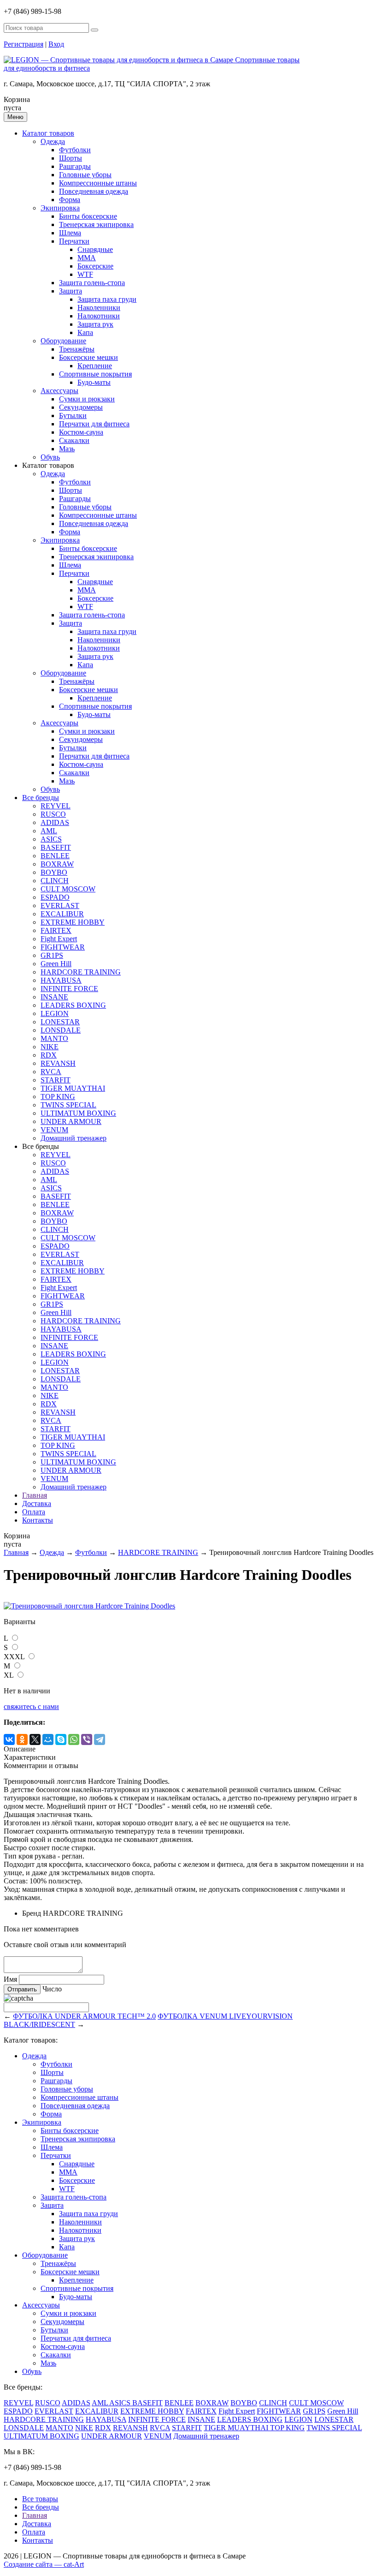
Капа (85, 332)
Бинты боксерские (88, 216)
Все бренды (41, 798)
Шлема (70, 233)
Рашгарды (75, 166)
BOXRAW (57, 864)
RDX (49, 1055)
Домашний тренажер (74, 1138)
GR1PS (52, 955)
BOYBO (54, 872)
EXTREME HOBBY (73, 922)
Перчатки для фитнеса (94, 424)
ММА (87, 258)
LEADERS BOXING (73, 1005)
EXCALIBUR (62, 914)
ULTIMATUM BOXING (78, 1113)
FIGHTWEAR (63, 947)
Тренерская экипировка (96, 224)
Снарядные (95, 249)
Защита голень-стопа (92, 283)
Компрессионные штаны (98, 183)
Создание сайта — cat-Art (44, 2564)
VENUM (54, 1130)
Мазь (67, 449)
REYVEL (56, 806)
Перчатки (74, 241)
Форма (70, 200)
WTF (85, 274)
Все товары (40, 2499)
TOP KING (58, 1097)
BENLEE (55, 856)
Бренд (32, 1913)
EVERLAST (60, 905)
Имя (10, 1979)
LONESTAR (60, 1022)
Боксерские (95, 266)
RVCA (51, 1072)
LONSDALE (61, 1030)
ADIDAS (55, 822)
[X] (35, 1739)
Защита (71, 291)
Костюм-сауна (81, 432)
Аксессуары (59, 391)
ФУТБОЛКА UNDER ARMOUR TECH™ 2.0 (84, 2016)
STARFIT (56, 1080)
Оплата (34, 1512)
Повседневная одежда (94, 191)
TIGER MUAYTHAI (73, 1088)
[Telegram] (100, 1739)
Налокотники (99, 316)
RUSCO (53, 814)
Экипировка (60, 208)
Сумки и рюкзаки (87, 399)
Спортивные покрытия (95, 374)
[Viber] (87, 1739)
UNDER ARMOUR (71, 1121)
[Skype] (61, 1739)
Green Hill (56, 964)
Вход (56, 44)
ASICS (51, 839)
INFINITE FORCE (69, 989)
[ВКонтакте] (9, 1739)
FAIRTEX (56, 930)
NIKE (50, 1047)
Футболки (75, 150)
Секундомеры (81, 407)
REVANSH (58, 1063)
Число (52, 1989)
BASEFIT (56, 847)
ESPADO (55, 897)
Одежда (53, 141)
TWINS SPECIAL (68, 1105)
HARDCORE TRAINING (81, 972)
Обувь (50, 457)
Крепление (95, 366)
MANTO (54, 1038)
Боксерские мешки (89, 357)
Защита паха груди (107, 299)
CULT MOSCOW (68, 889)
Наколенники (99, 308)
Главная (35, 1495)
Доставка (37, 1503)
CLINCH (55, 881)
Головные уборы (85, 175)
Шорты (71, 158)
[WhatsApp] (74, 1739)
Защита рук (95, 324)
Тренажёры (77, 349)
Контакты (38, 1520)
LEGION (55, 1013)
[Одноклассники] (22, 1739)
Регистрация (24, 44)
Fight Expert (59, 939)
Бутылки (73, 415)
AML (49, 831)
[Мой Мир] (48, 1739)
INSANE (54, 997)
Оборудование (63, 341)
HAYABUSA (61, 980)
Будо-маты (94, 382)
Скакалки (74, 440)
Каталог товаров (48, 133)
